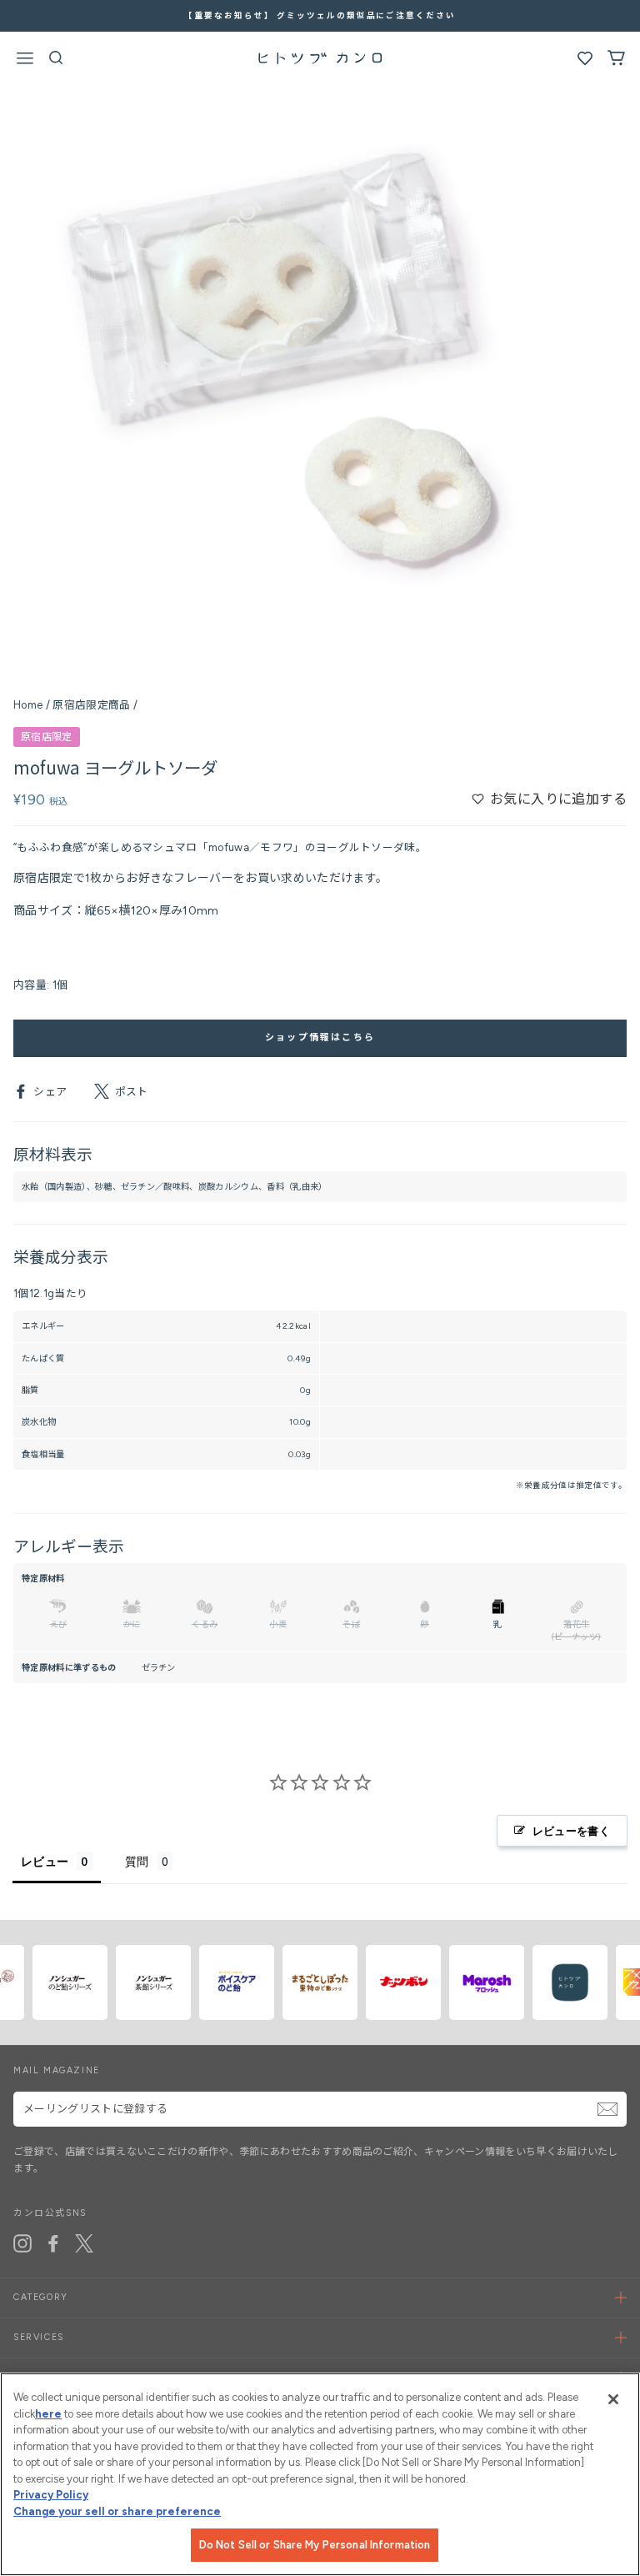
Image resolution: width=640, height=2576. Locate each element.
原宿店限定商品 (91, 705)
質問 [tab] (137, 1861)
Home (28, 705)
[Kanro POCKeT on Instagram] (22, 2243)
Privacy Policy (51, 2495)
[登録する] (607, 2109)
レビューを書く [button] (571, 1831)
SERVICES (39, 2337)
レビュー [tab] (45, 1861)
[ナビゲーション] (25, 61)
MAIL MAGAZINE (57, 2070)
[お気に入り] (585, 62)
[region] (320, 2474)
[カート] (616, 62)
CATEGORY (41, 2297)
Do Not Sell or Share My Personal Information (315, 2545)
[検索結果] (56, 62)
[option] (320, 16)
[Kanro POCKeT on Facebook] (53, 2243)
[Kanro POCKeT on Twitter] (84, 2243)
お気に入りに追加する (558, 799)
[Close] (613, 2399)
